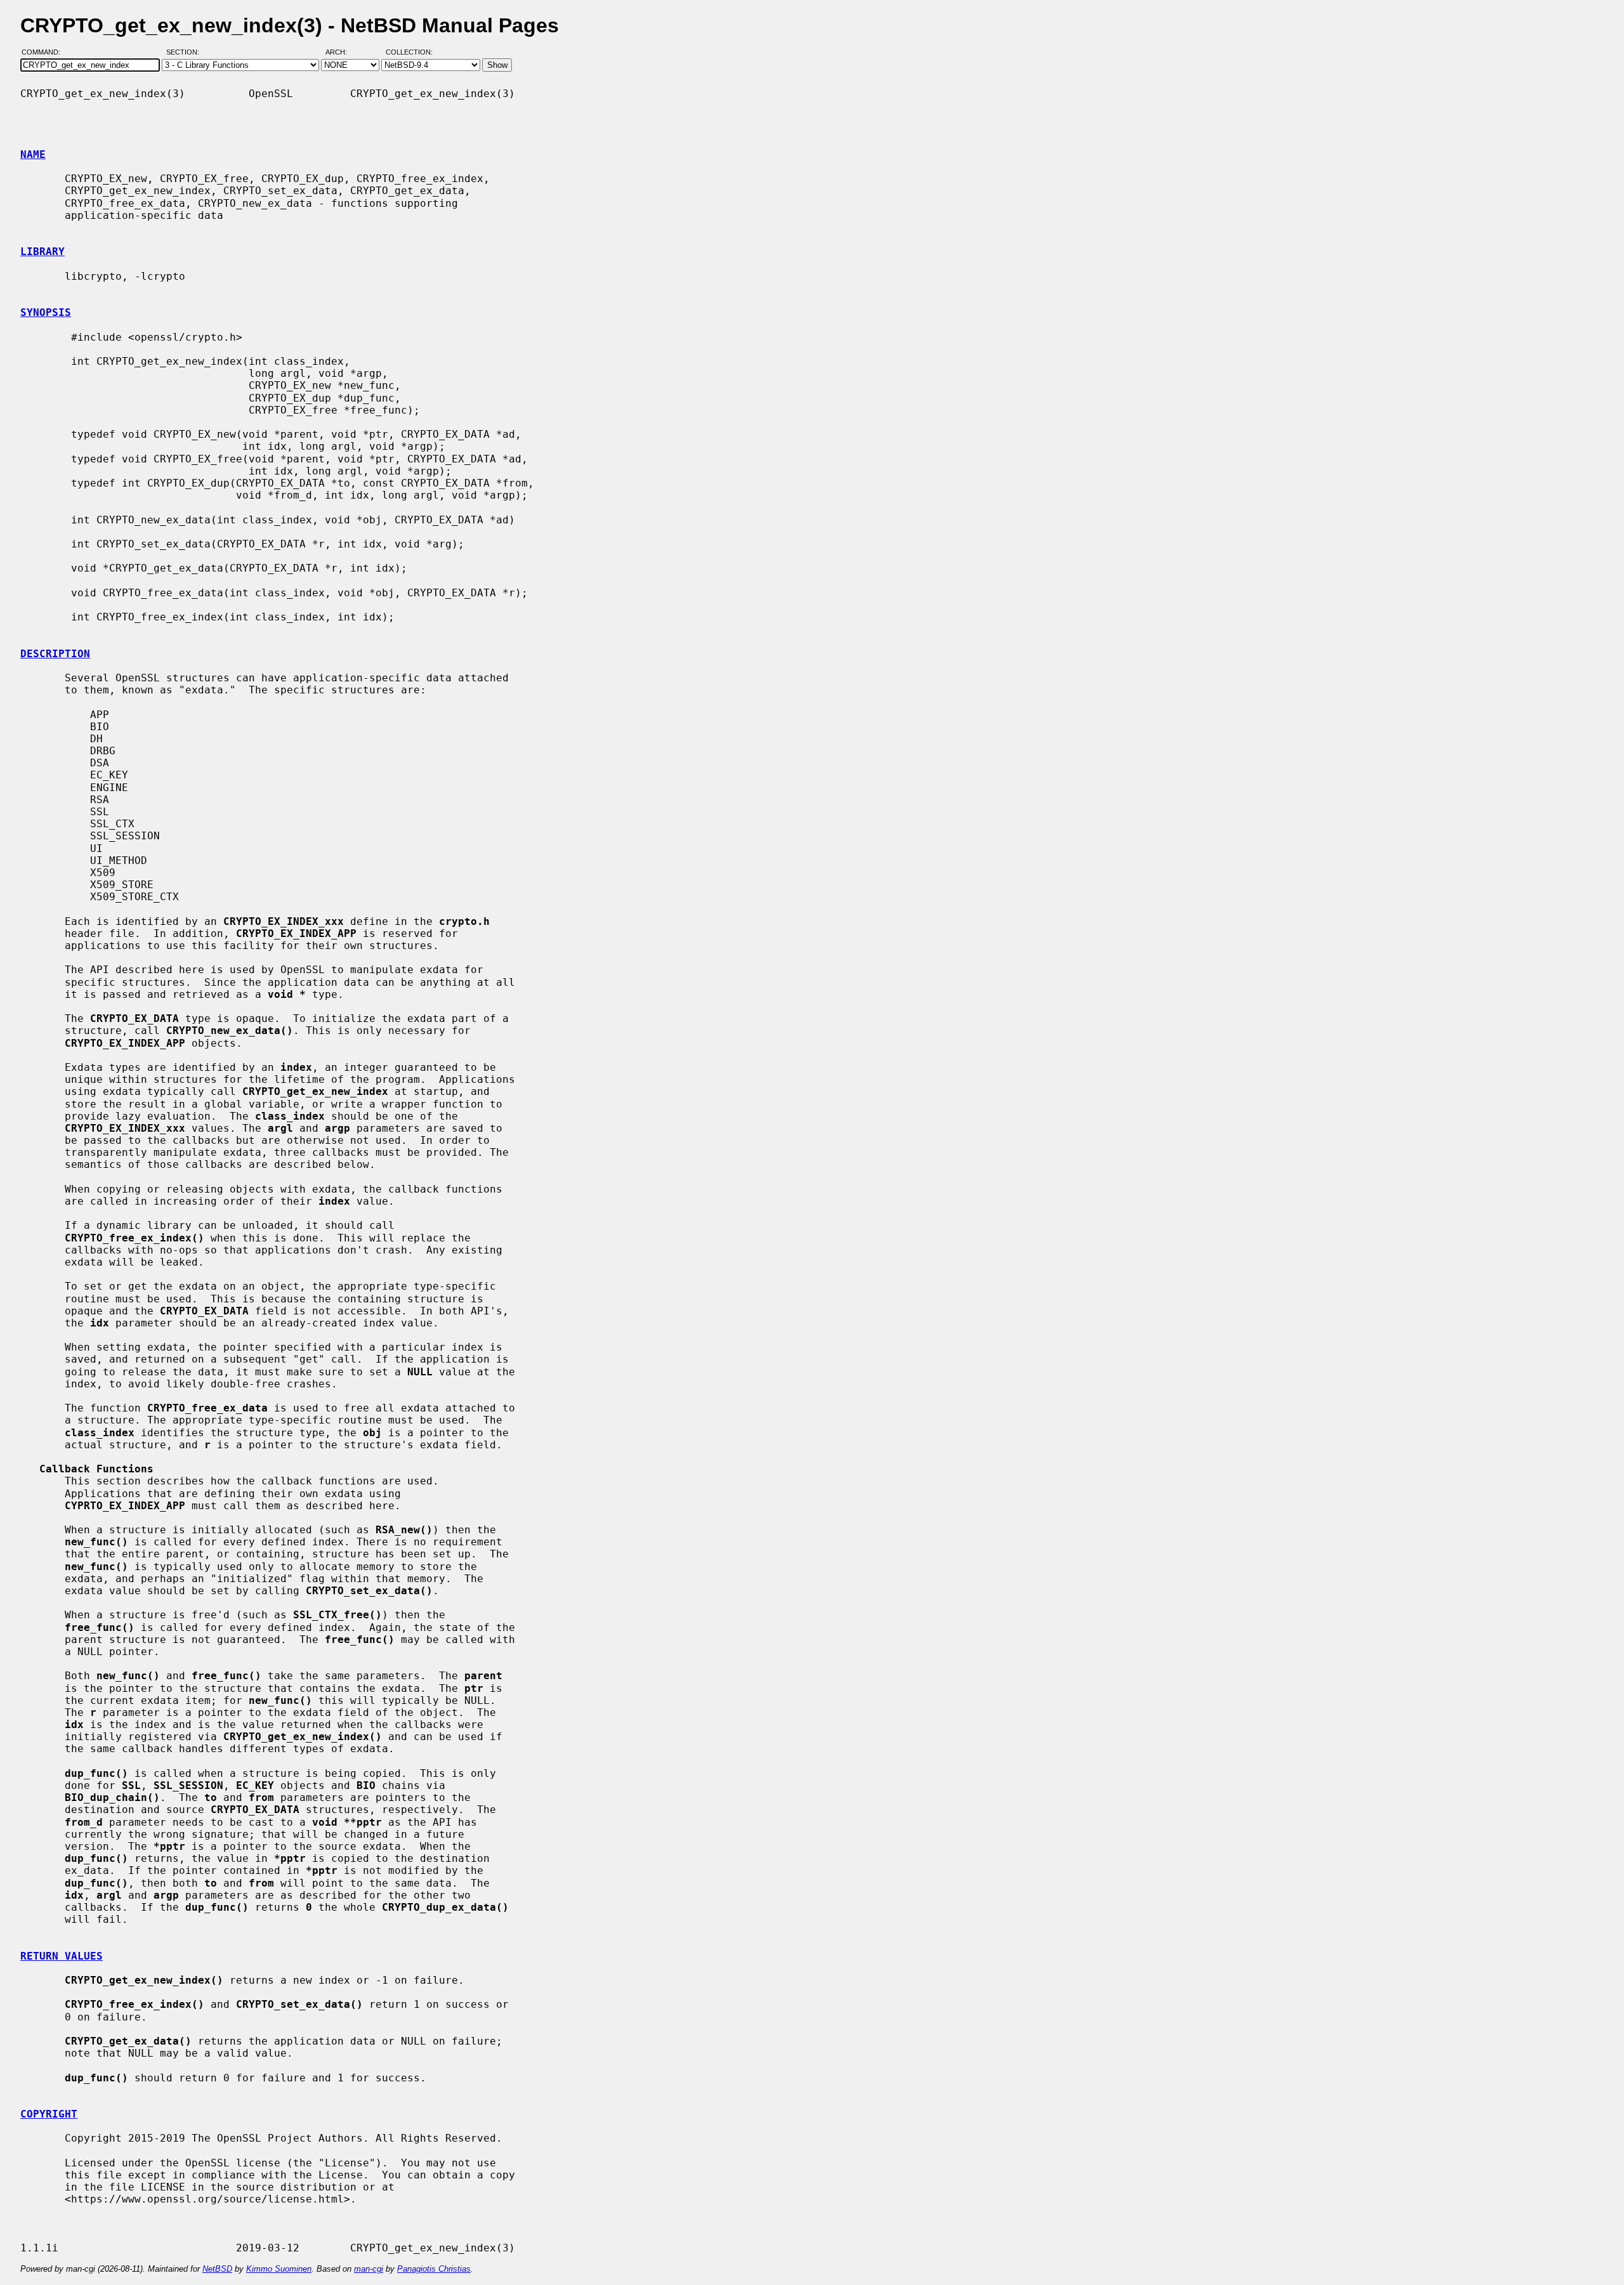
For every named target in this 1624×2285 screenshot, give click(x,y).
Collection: (409, 53)
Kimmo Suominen (279, 2269)
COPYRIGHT (49, 2114)
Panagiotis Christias (434, 2269)
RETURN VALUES (62, 1956)
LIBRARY (43, 252)
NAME (33, 154)
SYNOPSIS (46, 312)
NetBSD (217, 2269)
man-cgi (369, 2269)
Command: (45, 53)
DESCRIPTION (55, 654)
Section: (186, 53)
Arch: (342, 53)
